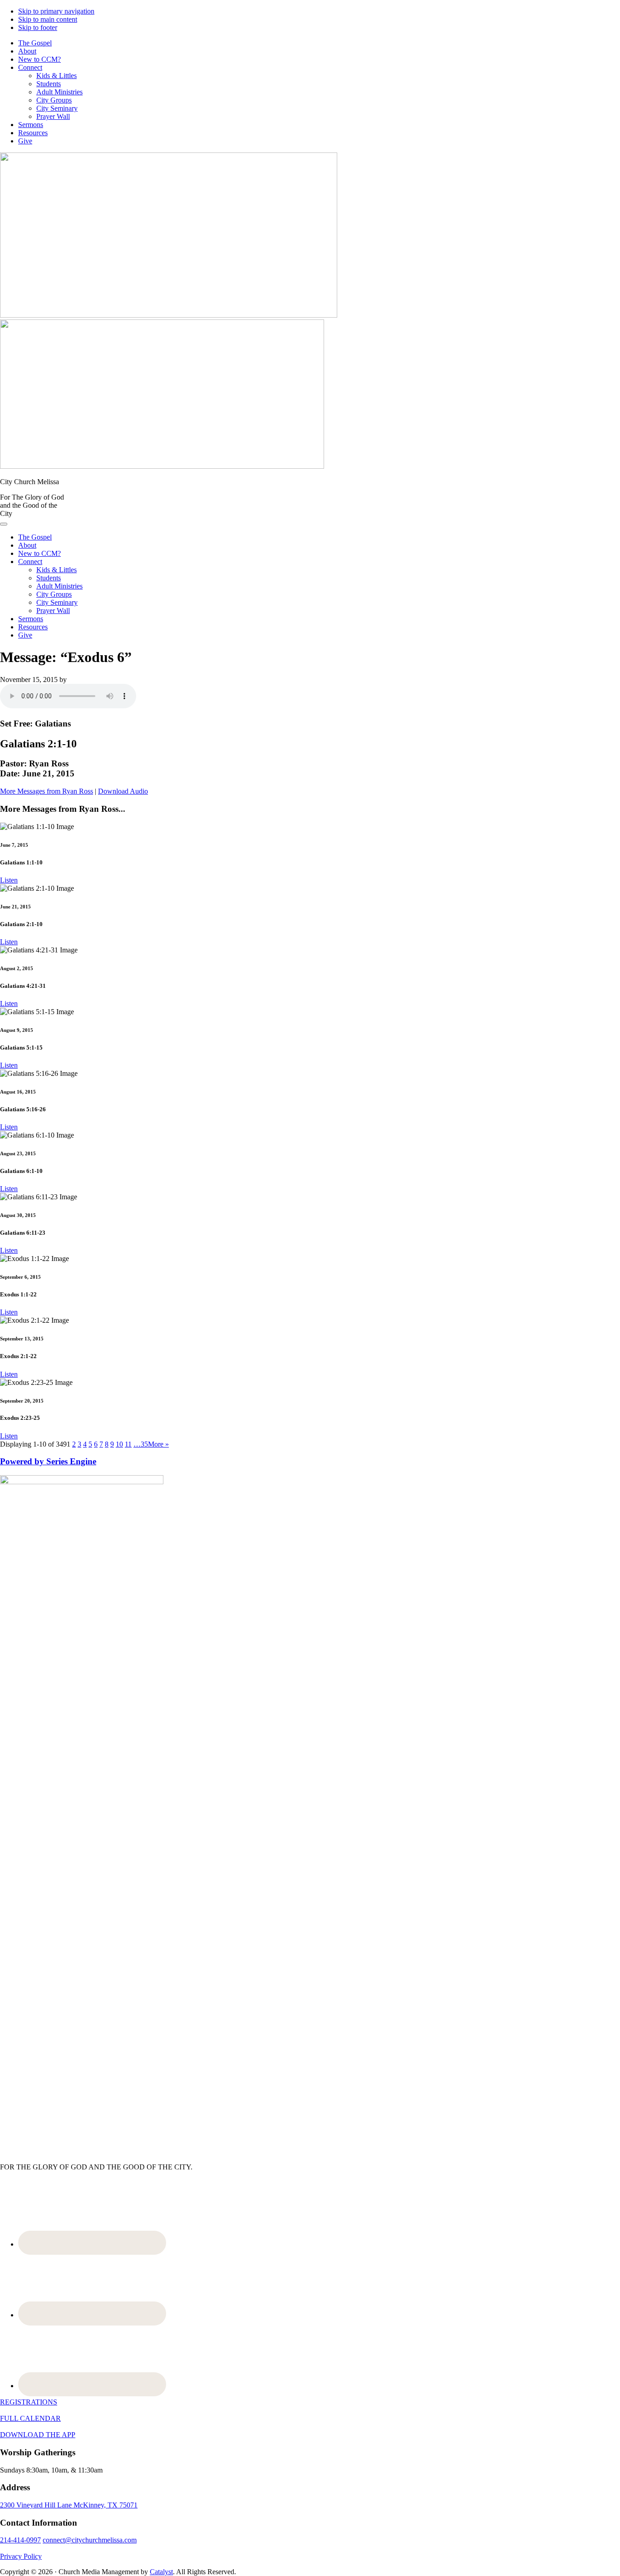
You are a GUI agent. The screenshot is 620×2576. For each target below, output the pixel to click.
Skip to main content (48, 19)
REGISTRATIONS (29, 2402)
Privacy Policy (21, 2556)
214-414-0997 (20, 2540)
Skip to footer (38, 27)
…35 (141, 1444)
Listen (9, 880)
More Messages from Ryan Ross (47, 791)
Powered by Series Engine (48, 1461)
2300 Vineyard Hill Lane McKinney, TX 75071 (69, 2505)
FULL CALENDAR (30, 2418)
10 (119, 1444)
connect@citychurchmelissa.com (90, 2540)
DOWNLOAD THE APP (38, 2435)
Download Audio (123, 791)
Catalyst (161, 2572)
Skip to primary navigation (56, 11)
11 (128, 1444)
